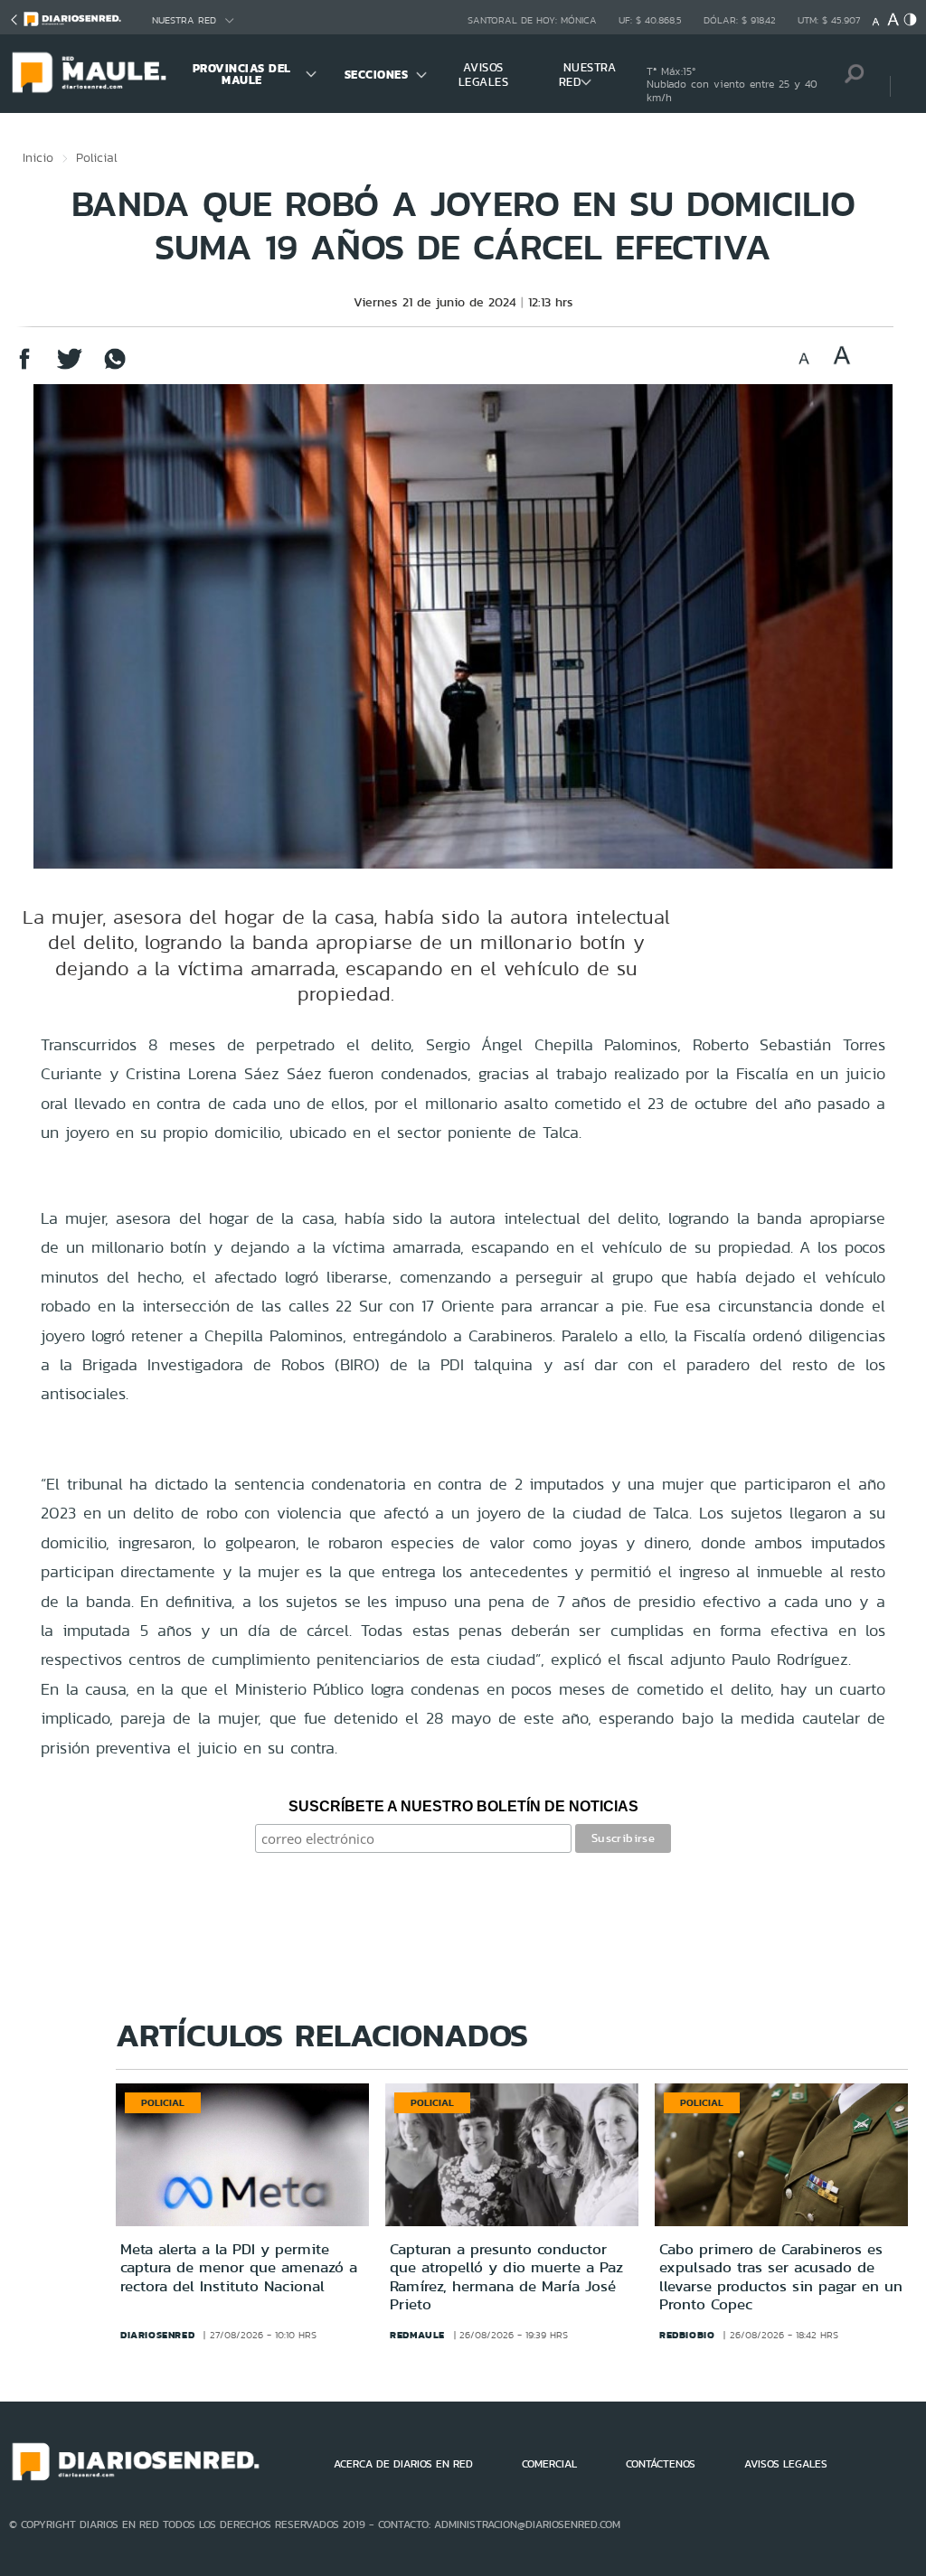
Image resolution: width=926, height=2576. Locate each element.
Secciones (377, 75)
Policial (97, 157)
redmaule (417, 2335)
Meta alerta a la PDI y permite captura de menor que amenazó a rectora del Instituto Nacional (239, 2267)
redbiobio (687, 2335)
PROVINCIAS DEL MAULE (242, 74)
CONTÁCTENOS (661, 2464)
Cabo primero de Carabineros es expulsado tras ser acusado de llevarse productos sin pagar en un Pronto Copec (781, 2276)
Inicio (38, 157)
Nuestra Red (184, 20)
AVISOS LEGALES (484, 75)
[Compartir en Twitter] (70, 367)
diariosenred (157, 2335)
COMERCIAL (549, 2464)
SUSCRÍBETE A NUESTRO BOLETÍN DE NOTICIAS (463, 1806)
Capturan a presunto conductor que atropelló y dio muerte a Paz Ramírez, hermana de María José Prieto (506, 2276)
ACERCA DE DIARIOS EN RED (403, 2464)
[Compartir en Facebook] (24, 367)
